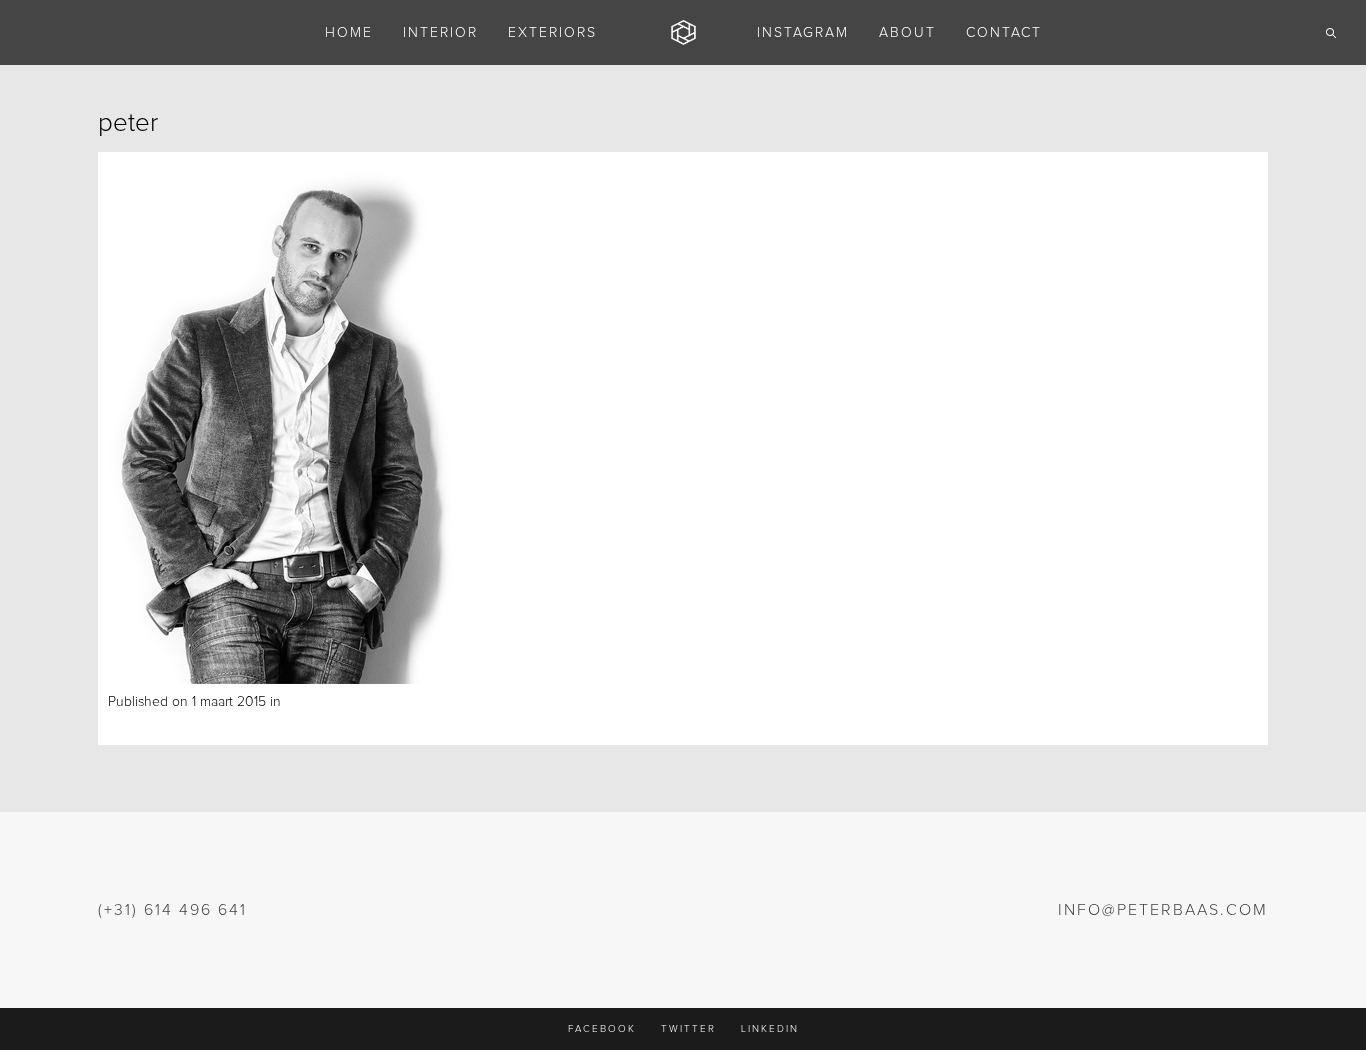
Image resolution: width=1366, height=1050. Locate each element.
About (303, 702)
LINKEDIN (770, 1029)
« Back (128, 724)
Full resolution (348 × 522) (401, 702)
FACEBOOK (602, 1029)
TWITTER (688, 1029)
